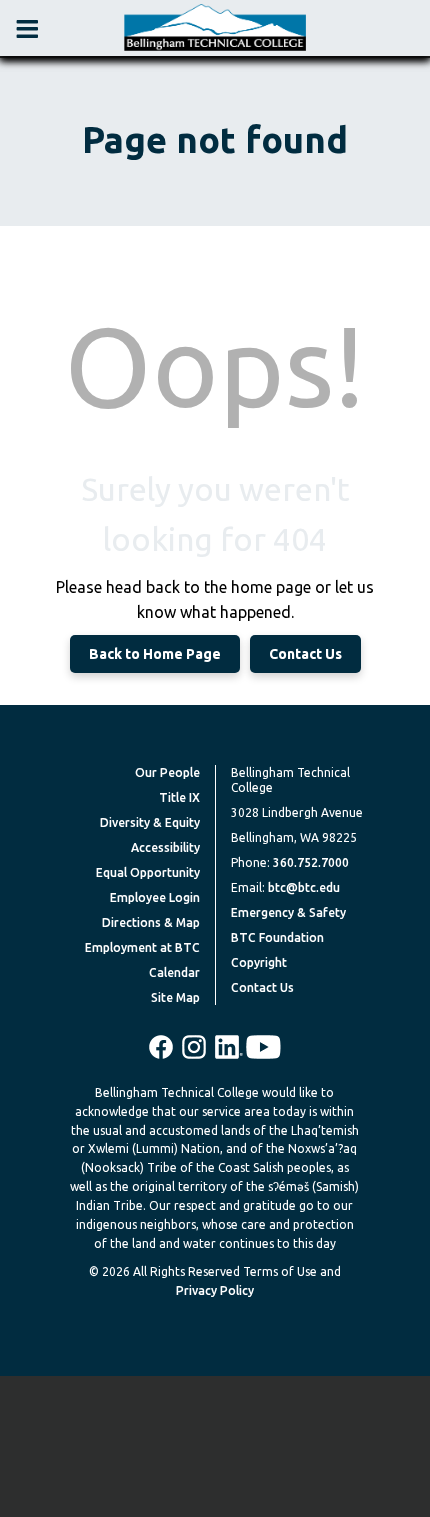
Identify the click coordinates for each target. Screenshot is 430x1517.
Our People (167, 772)
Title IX (179, 797)
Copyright (259, 962)
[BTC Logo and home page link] (215, 28)
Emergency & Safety (288, 912)
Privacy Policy (215, 1290)
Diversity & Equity (150, 822)
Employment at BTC (142, 947)
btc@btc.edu (304, 887)
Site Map (175, 997)
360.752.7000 (311, 862)
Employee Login (155, 897)
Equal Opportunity (148, 872)
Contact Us (305, 654)
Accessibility (165, 847)
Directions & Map (151, 922)
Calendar (174, 972)
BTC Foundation (277, 937)
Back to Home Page (155, 654)
